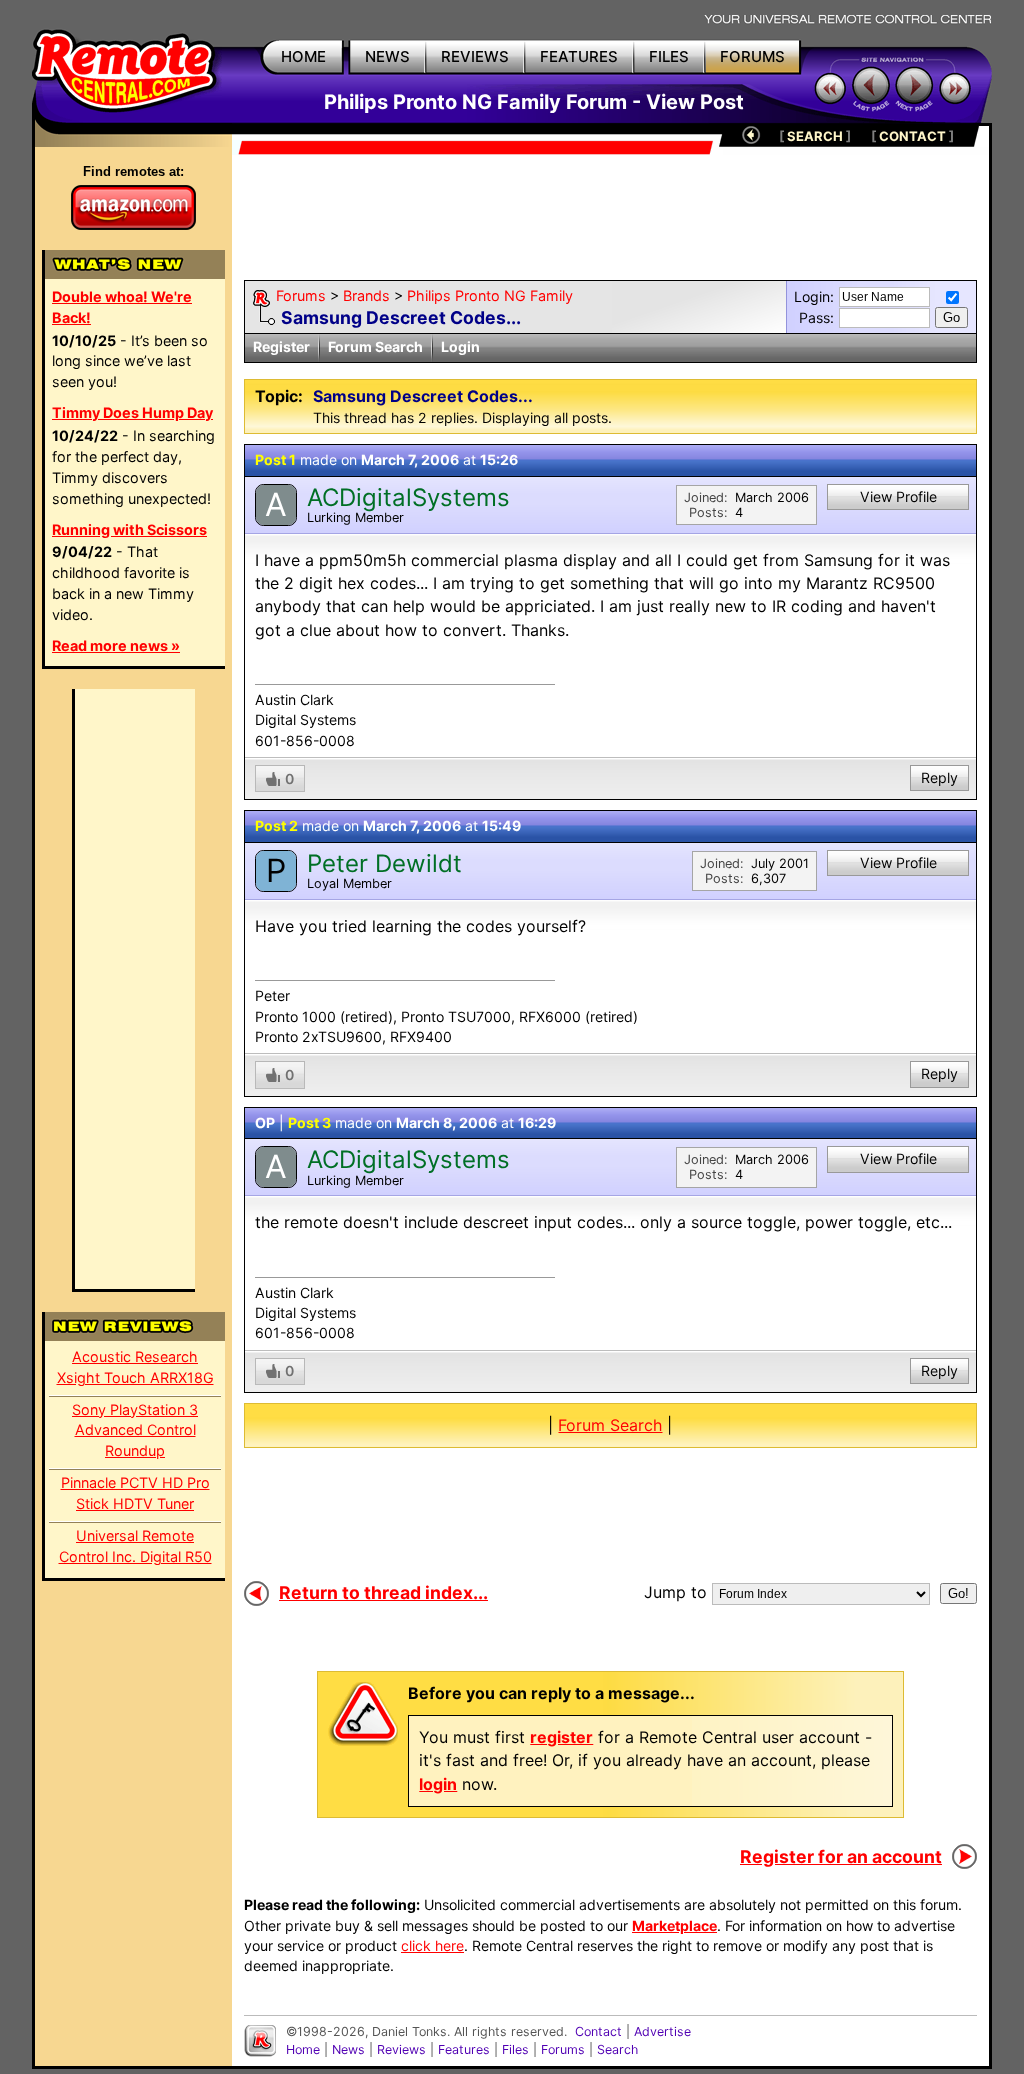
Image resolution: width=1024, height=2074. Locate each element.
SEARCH (815, 136)
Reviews (401, 2049)
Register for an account (841, 1856)
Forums (301, 295)
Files (515, 2049)
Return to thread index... (383, 1592)
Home (303, 2049)
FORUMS (752, 56)
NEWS (387, 56)
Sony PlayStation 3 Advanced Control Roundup (135, 1430)
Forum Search (375, 346)
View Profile (898, 496)
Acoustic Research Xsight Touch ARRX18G (135, 1367)
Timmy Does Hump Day (132, 412)
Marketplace (674, 1925)
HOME (303, 56)
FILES (669, 56)
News (348, 2049)
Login (460, 346)
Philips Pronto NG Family (490, 295)
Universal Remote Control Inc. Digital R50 (135, 1546)
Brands (366, 295)
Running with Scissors (129, 529)
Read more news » (116, 645)
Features (464, 2049)
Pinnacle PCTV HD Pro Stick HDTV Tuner (135, 1493)
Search (617, 2049)
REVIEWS (475, 56)
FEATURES (579, 56)
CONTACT (912, 136)
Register (281, 346)
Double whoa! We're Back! (122, 307)
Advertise (662, 2031)
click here (432, 1945)
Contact (598, 2031)
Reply (939, 777)
